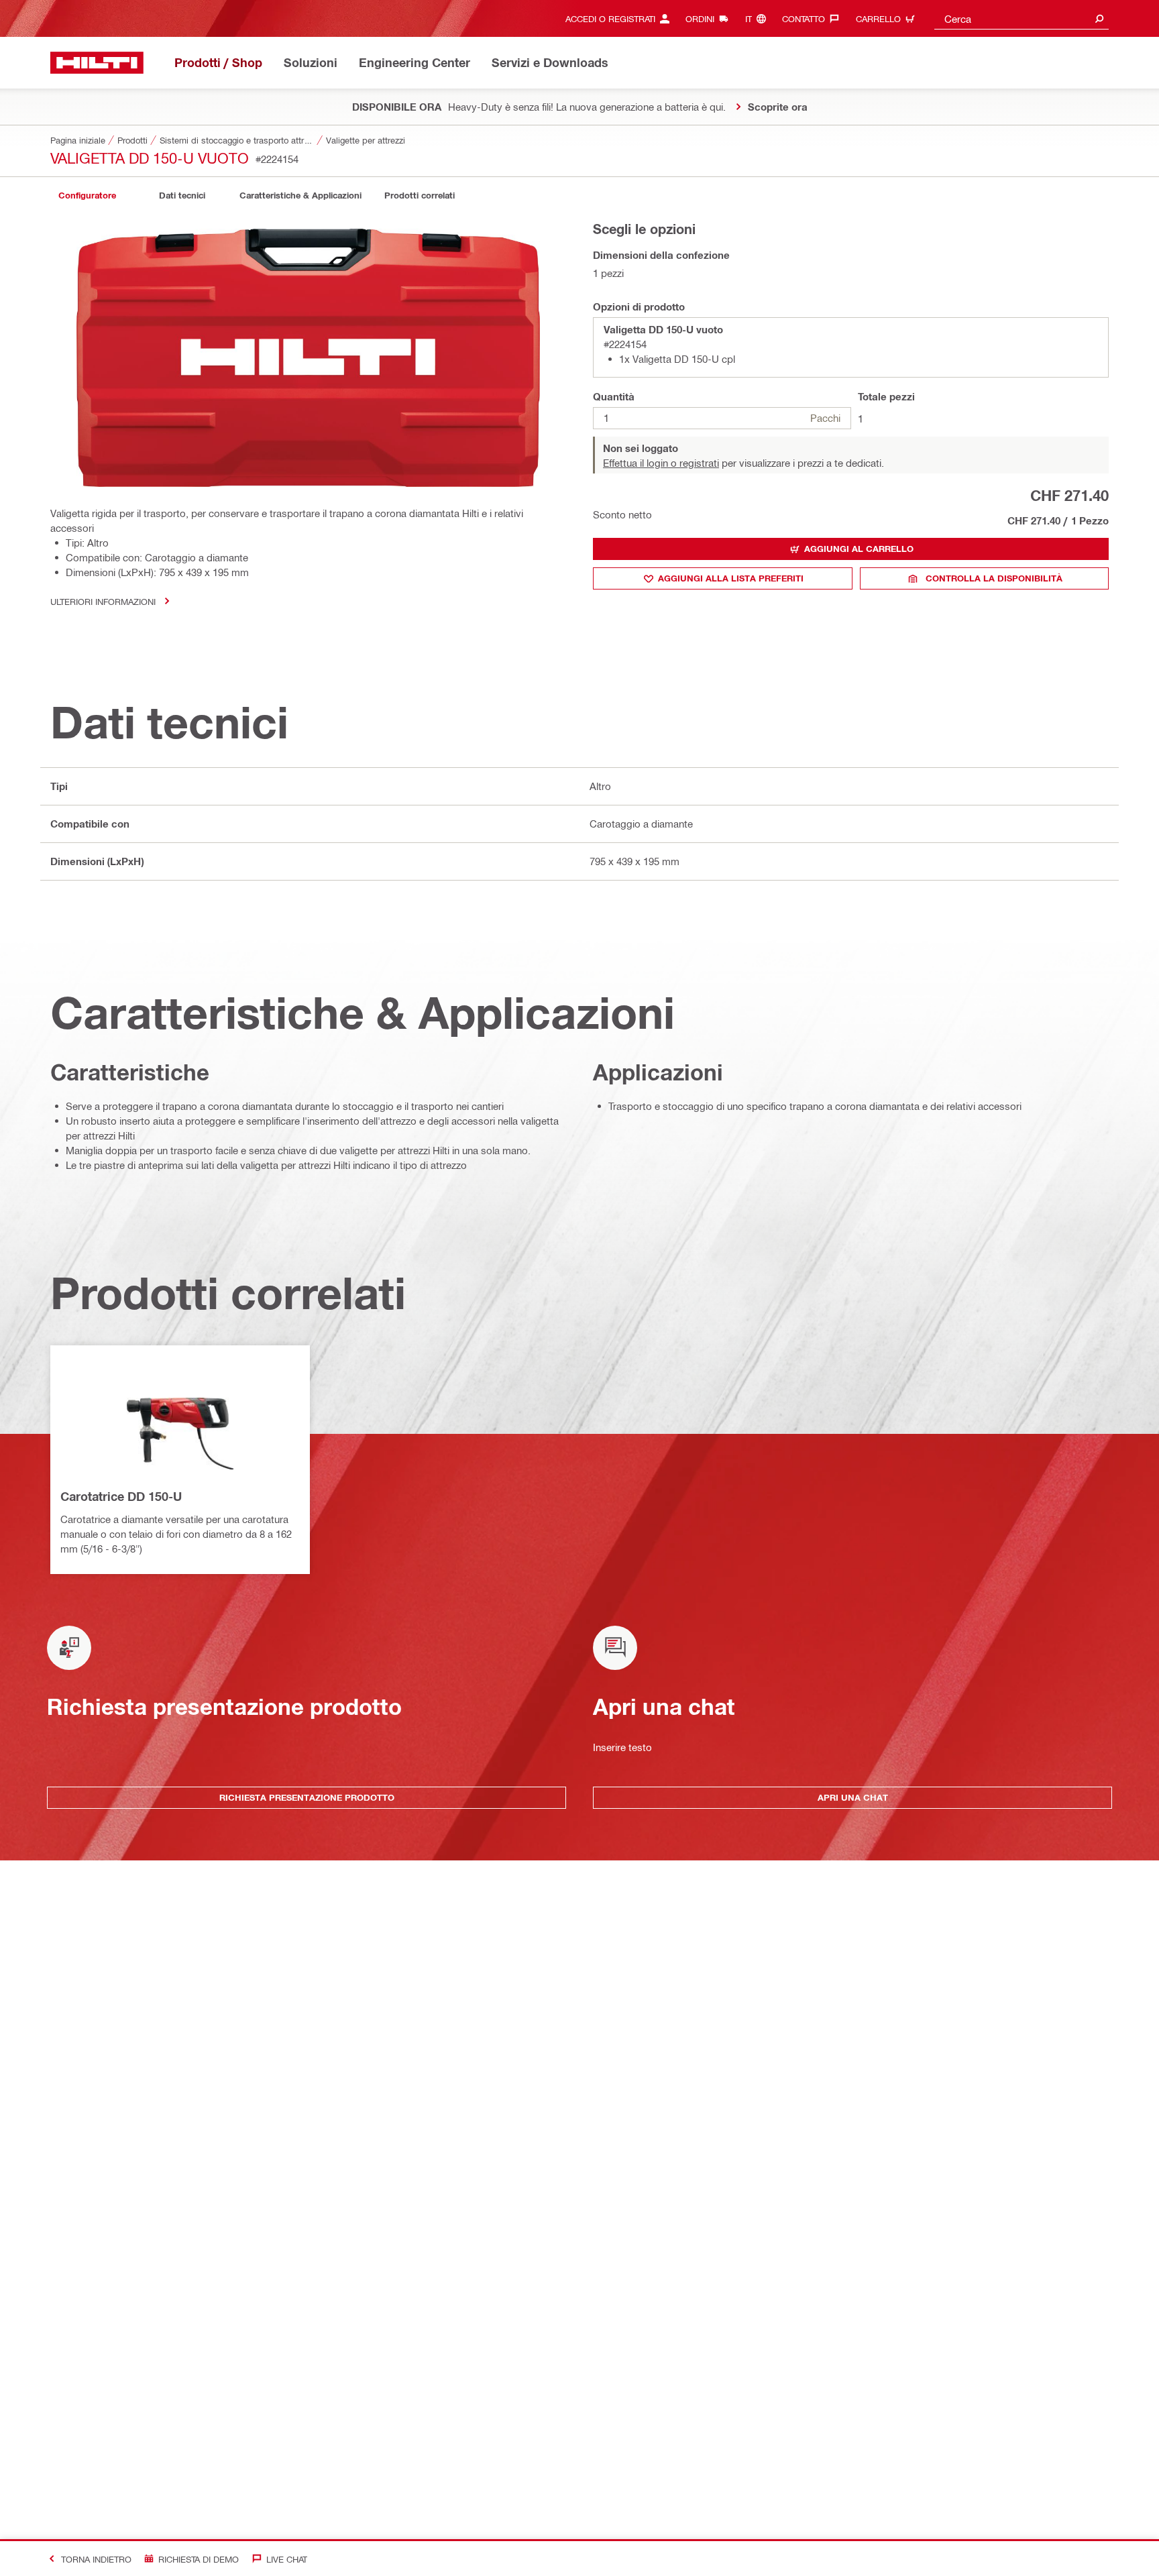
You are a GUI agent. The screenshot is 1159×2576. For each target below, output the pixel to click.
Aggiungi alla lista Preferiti (731, 578)
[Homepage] (97, 63)
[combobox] (1022, 18)
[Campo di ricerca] (1099, 18)
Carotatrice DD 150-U (121, 1496)
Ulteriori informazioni (103, 601)
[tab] (87, 195)
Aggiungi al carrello (859, 549)
